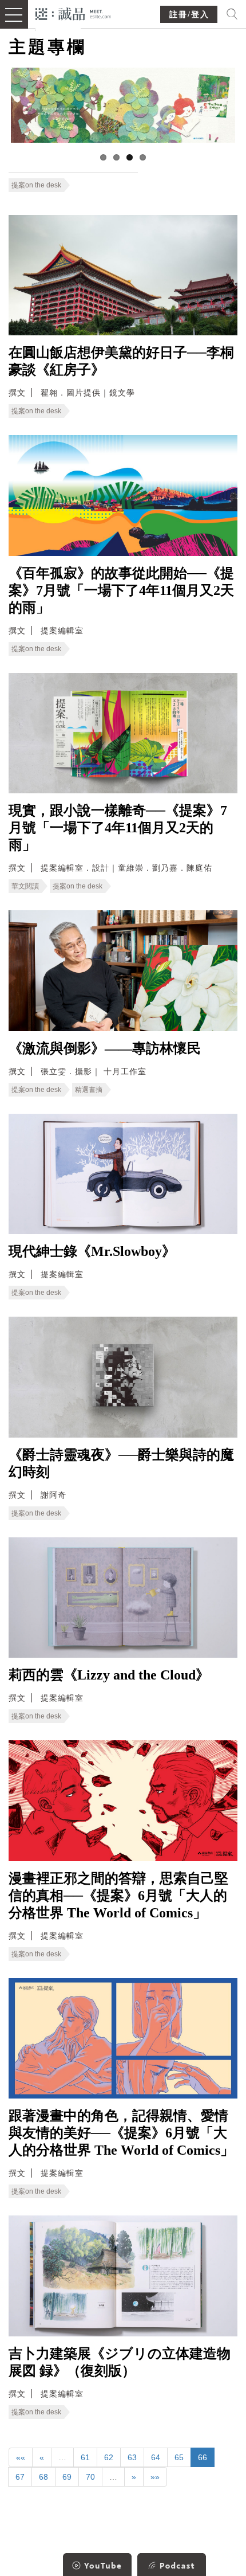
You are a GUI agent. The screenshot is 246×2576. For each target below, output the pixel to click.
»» (155, 2477)
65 (179, 2457)
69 (67, 2477)
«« (21, 2457)
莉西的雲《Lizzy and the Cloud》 (109, 1675)
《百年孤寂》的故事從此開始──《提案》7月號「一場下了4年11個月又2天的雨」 (121, 590)
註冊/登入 (189, 15)
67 (20, 2477)
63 (132, 2457)
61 (85, 2457)
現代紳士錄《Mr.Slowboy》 (92, 1251)
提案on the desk (36, 185)
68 (43, 2477)
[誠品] (74, 13)
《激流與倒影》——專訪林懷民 (105, 1048)
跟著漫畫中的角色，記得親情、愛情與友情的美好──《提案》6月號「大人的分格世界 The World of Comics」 (121, 2133)
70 (90, 2477)
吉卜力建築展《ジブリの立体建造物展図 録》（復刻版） (120, 2362)
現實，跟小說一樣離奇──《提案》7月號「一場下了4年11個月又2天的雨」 (118, 828)
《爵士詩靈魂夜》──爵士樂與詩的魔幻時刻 (121, 1463)
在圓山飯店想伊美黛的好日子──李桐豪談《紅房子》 (121, 361)
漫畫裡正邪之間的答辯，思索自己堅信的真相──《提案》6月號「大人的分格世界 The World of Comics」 (118, 1896)
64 (156, 2457)
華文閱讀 (25, 886)
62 (109, 2457)
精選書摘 (89, 1090)
